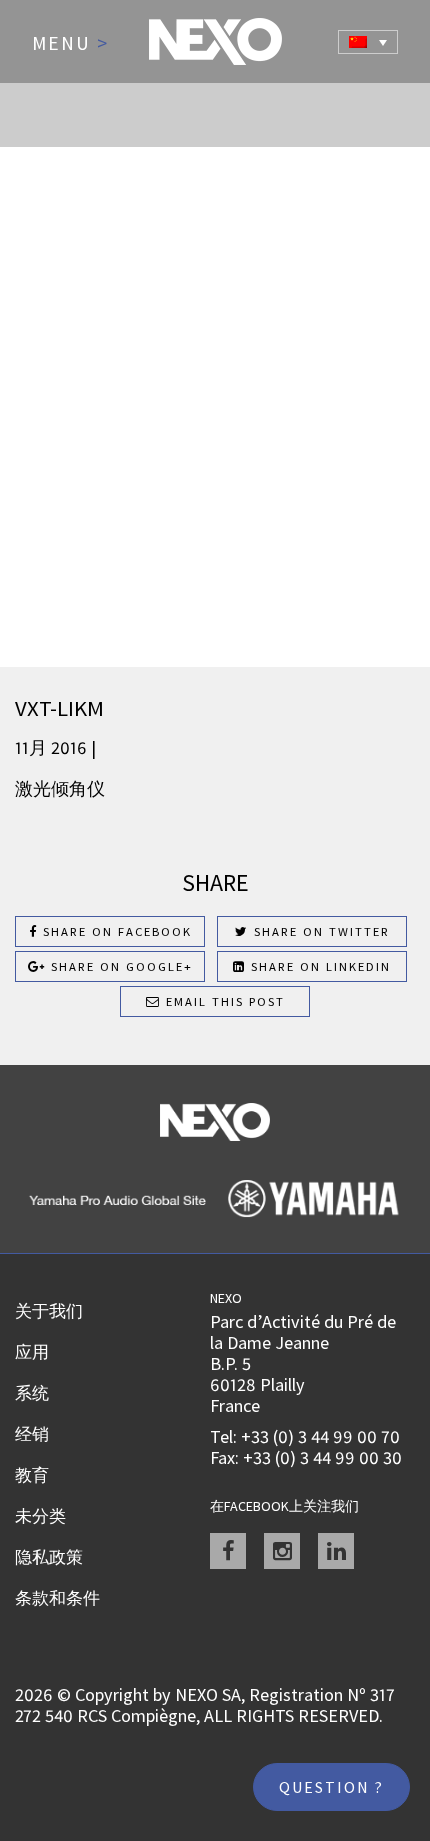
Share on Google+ (119, 966)
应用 (32, 1352)
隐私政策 (49, 1557)
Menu (70, 44)
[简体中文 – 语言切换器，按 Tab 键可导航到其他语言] (368, 42)
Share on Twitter (319, 931)
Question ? (331, 1787)
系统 (32, 1393)
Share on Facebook (115, 931)
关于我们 (49, 1311)
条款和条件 (57, 1598)
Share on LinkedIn (318, 966)
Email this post (223, 1001)
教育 (32, 1475)
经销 (32, 1434)
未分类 (40, 1516)
